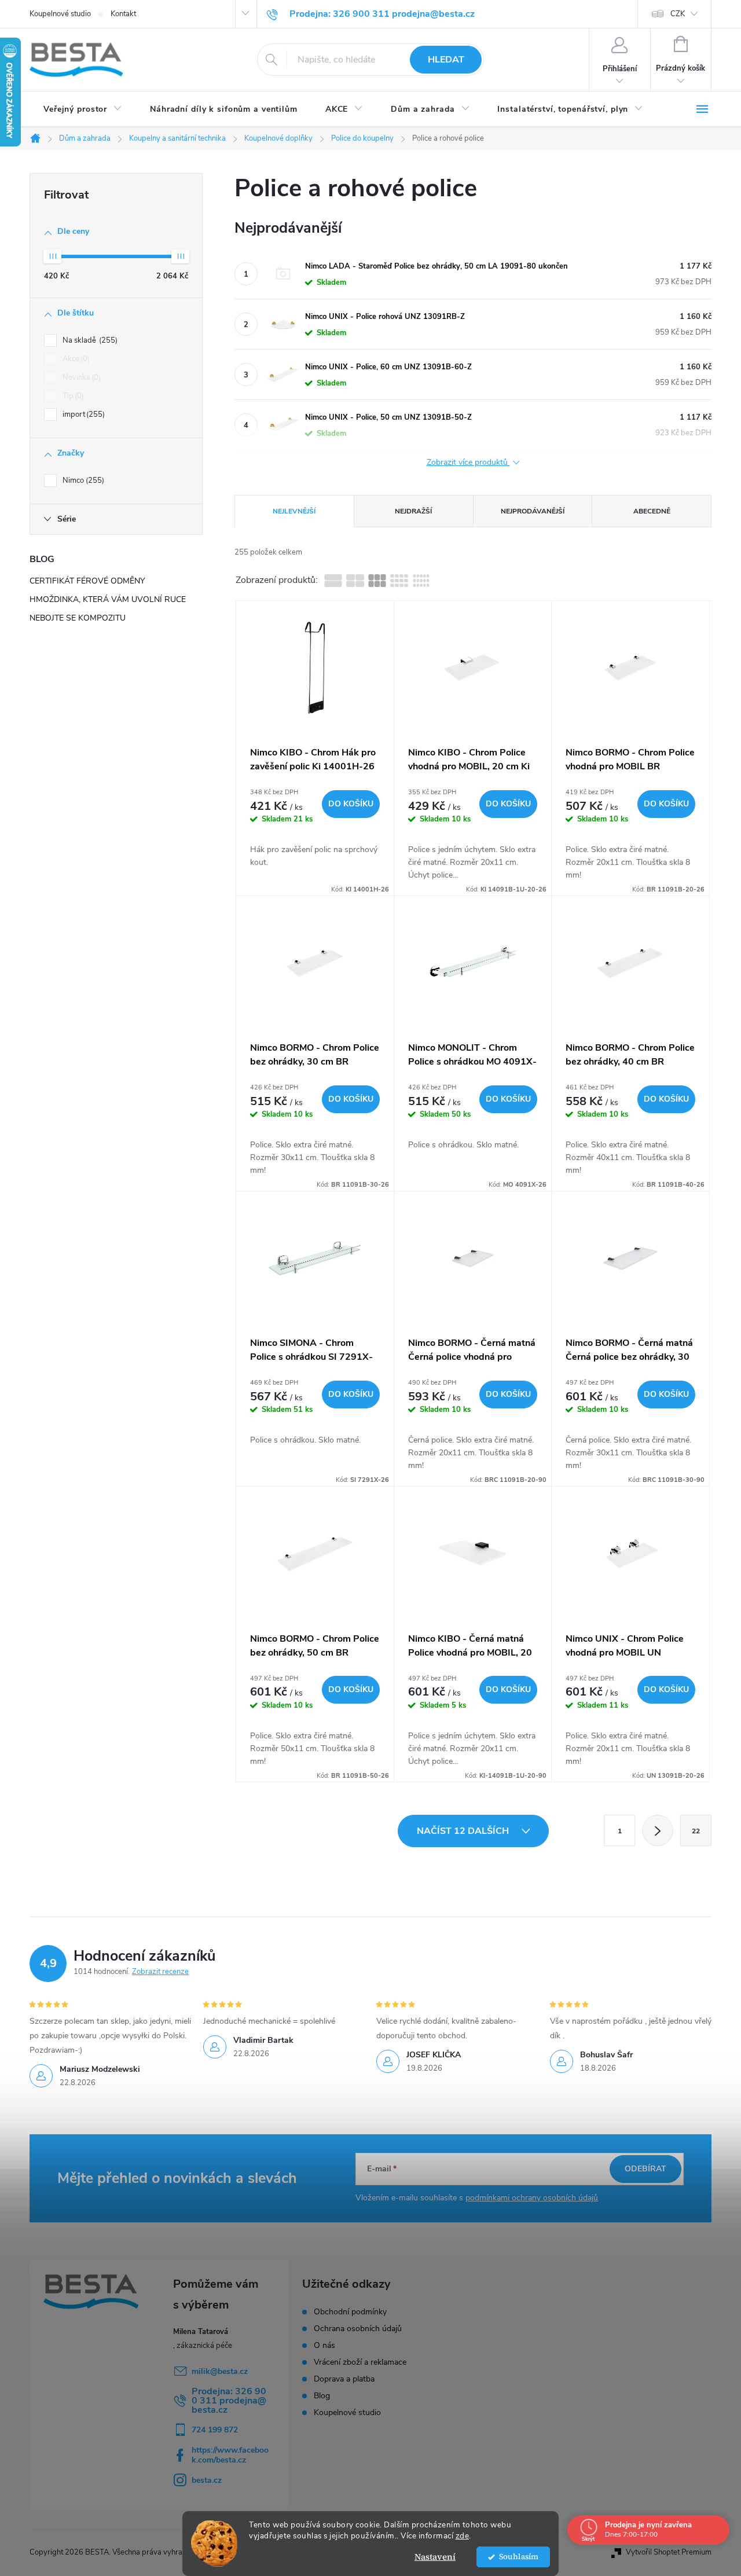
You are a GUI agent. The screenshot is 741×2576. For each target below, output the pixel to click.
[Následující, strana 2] (658, 1830)
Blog (322, 2396)
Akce (75, 359)
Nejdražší (413, 511)
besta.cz (207, 2480)
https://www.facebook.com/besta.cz (230, 2455)
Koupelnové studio (60, 14)
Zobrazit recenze (160, 1972)
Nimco (82, 480)
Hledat (446, 60)
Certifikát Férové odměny (87, 581)
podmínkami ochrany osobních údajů (532, 2198)
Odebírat (645, 2169)
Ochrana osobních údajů (358, 2329)
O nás (324, 2346)
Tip (72, 396)
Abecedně (652, 511)
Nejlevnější (294, 511)
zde (463, 2536)
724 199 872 (215, 2430)
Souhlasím (519, 2557)
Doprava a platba (344, 2379)
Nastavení (435, 2557)
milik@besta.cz (220, 2371)
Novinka (80, 377)
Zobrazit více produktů (468, 463)
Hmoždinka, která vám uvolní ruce (108, 599)
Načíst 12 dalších (464, 1831)
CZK (678, 14)
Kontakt (123, 14)
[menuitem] (83, 109)
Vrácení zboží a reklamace (360, 2362)
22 (696, 1831)
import (82, 414)
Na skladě (89, 340)
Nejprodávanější (533, 511)
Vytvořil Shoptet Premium (669, 2552)
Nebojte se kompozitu (78, 618)
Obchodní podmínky (350, 2312)
